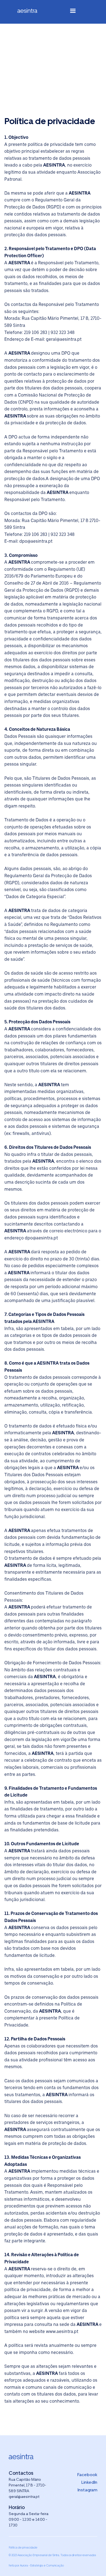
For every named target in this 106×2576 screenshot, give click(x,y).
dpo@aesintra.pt (36, 541)
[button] (73, 12)
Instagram (87, 2490)
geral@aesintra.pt (64, 339)
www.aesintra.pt (62, 2331)
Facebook (87, 2475)
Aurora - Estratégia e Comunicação (42, 2565)
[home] (32, 12)
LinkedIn (89, 2482)
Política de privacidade (23, 2547)
